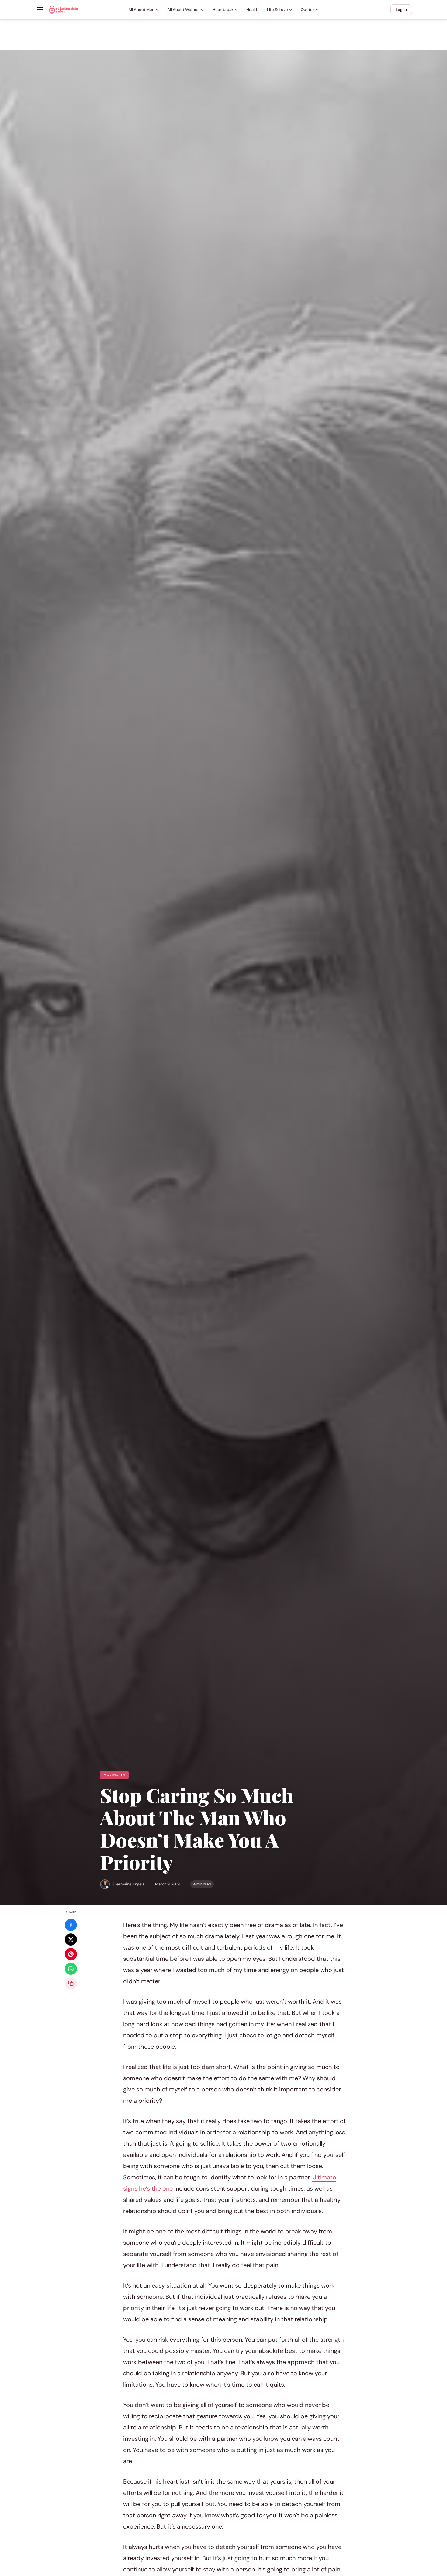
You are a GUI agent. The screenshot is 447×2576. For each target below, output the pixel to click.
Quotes (308, 10)
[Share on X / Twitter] (71, 1940)
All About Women (184, 10)
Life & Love (277, 10)
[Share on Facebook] (71, 1925)
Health (252, 10)
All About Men (141, 10)
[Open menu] (40, 10)
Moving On (114, 1775)
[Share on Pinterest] (71, 1954)
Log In (401, 10)
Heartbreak (223, 10)
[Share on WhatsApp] (71, 1969)
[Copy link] (71, 1983)
